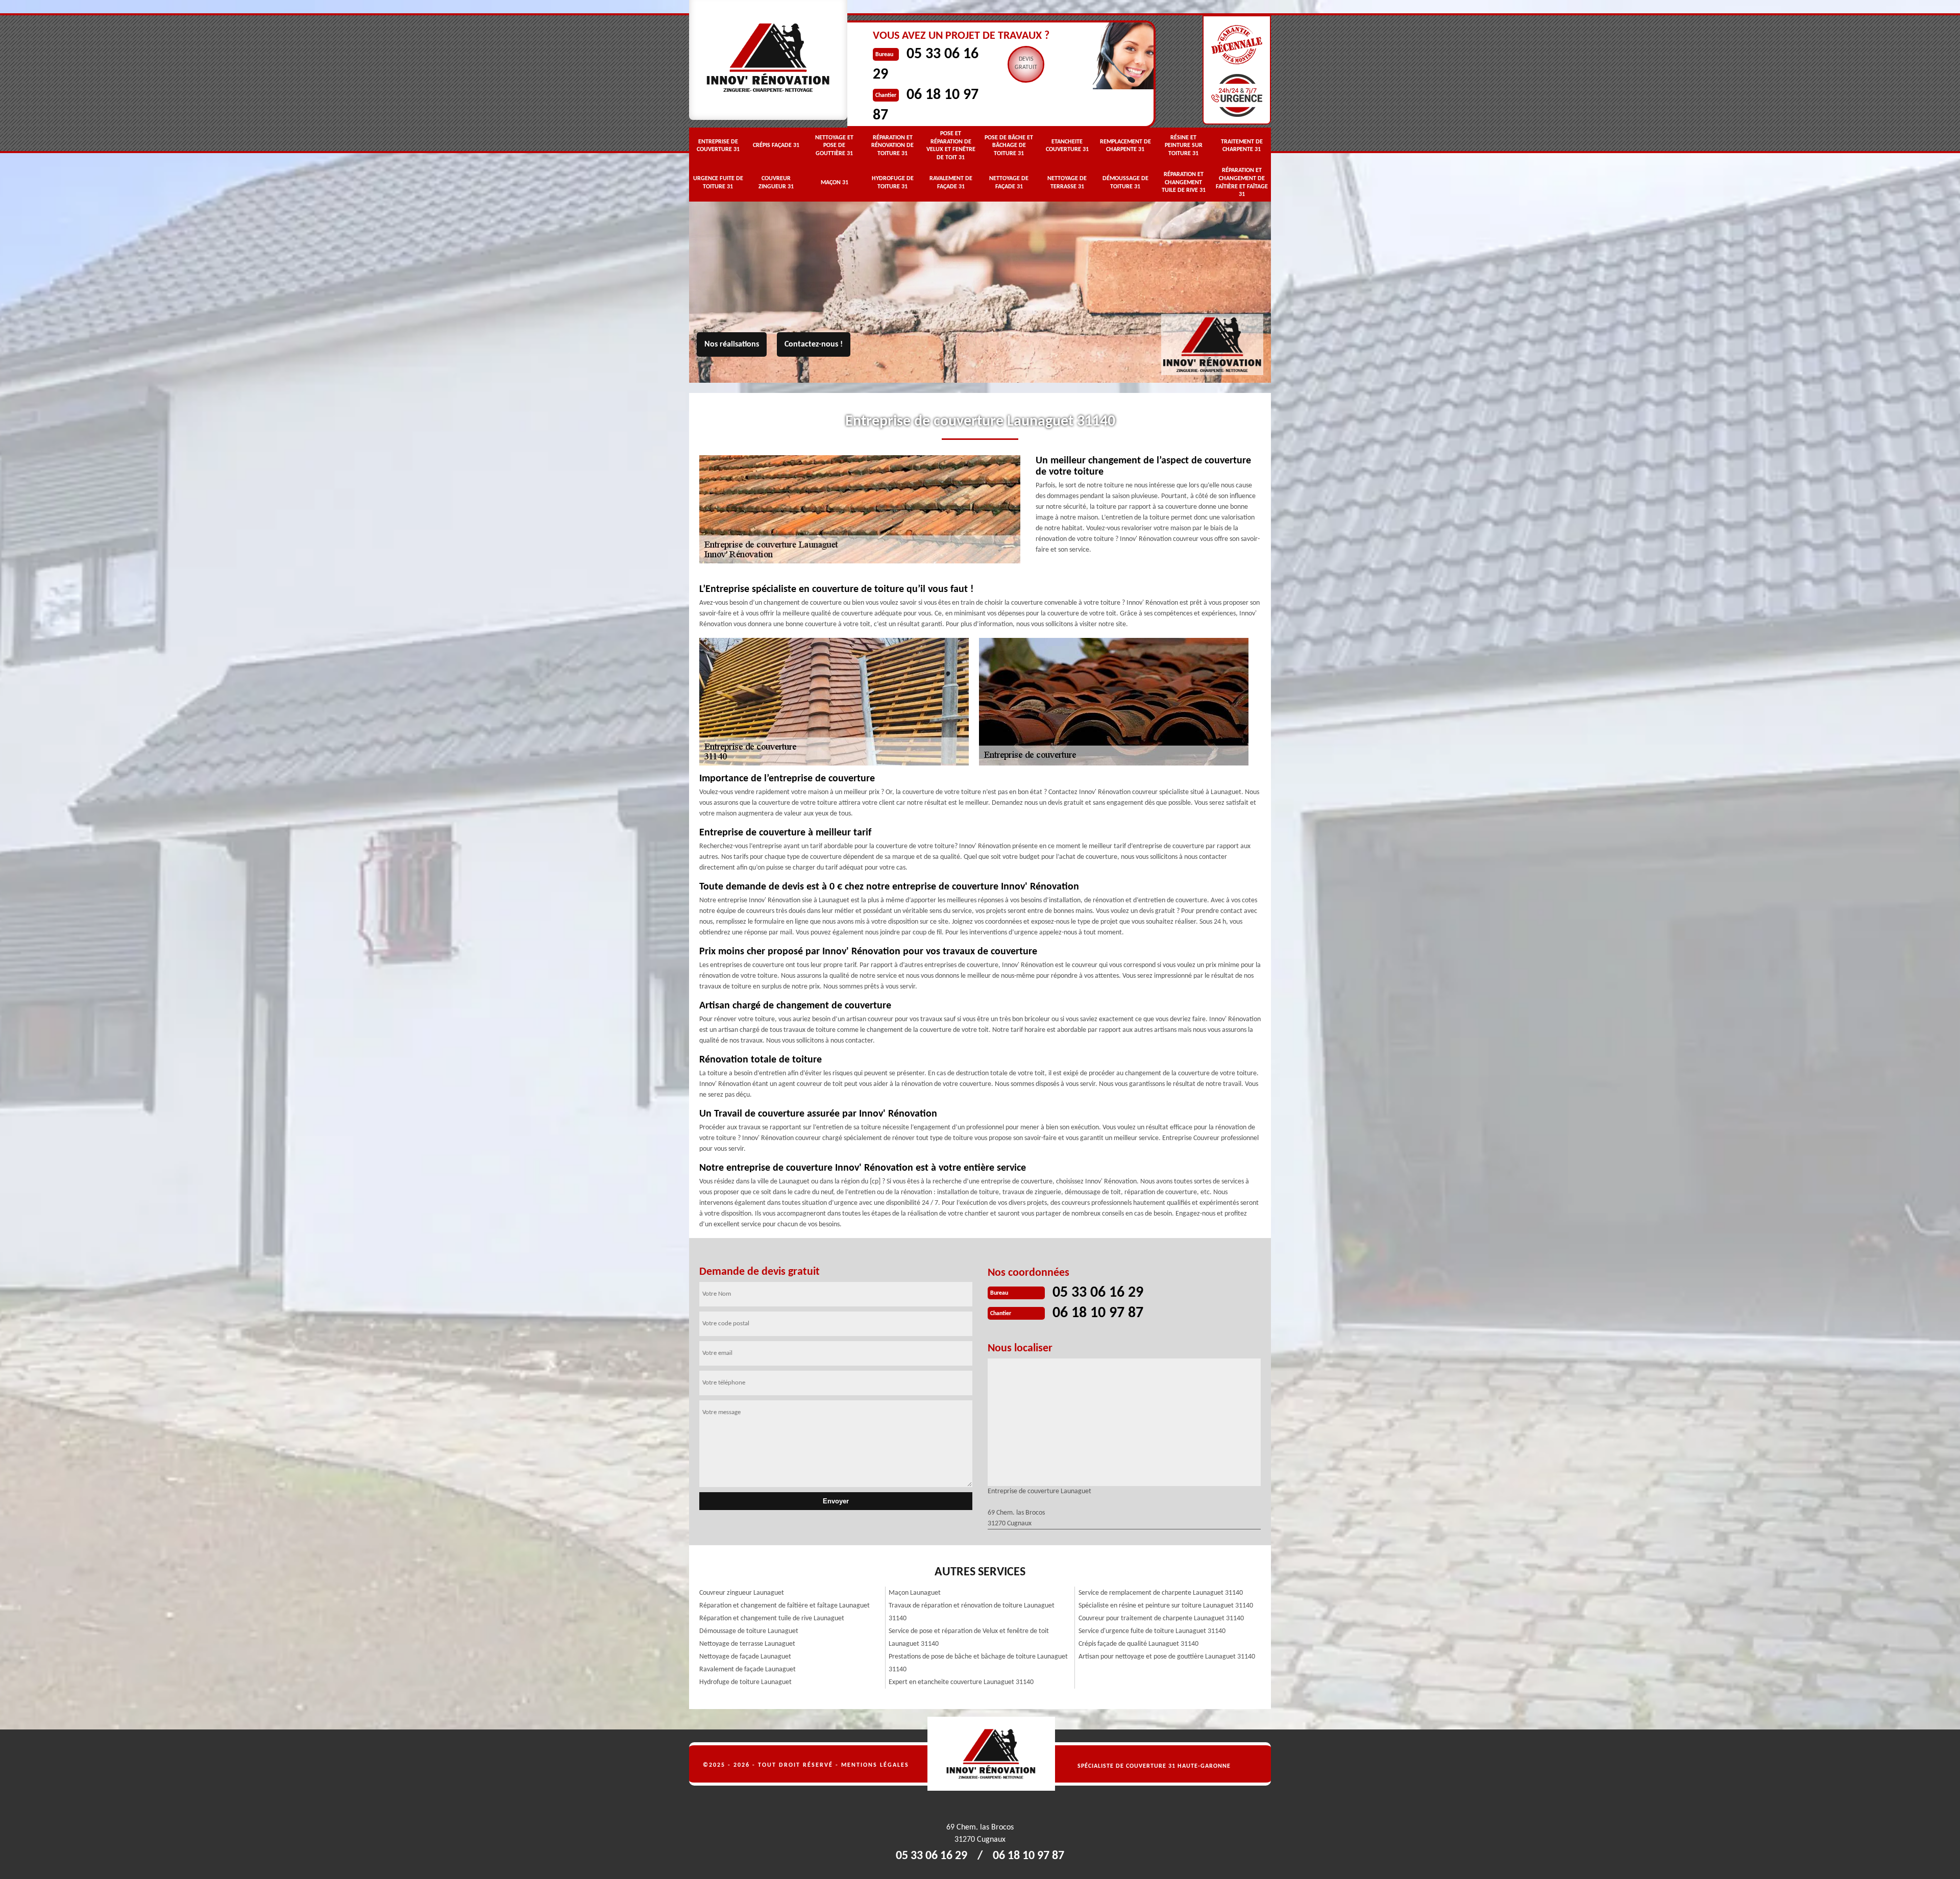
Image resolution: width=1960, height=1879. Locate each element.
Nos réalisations (732, 344)
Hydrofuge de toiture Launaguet (745, 1682)
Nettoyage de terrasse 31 (1067, 183)
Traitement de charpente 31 (1242, 146)
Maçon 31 (835, 183)
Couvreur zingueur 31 (776, 183)
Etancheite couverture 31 (1067, 146)
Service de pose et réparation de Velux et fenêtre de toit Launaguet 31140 (969, 1638)
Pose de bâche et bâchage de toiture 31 (1009, 146)
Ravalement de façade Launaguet (748, 1670)
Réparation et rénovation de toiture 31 (892, 146)
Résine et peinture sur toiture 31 (1184, 146)
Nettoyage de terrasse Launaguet (747, 1644)
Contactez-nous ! (814, 344)
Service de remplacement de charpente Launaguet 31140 (1161, 1593)
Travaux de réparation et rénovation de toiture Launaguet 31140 (972, 1612)
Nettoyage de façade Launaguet (745, 1657)
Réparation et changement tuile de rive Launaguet (772, 1618)
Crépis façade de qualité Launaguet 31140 (1138, 1644)
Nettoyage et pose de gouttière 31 (834, 146)
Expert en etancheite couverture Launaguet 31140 (961, 1682)
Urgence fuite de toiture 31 (718, 183)
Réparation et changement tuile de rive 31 (1184, 182)
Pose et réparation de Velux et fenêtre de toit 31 (951, 146)
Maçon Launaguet (915, 1593)
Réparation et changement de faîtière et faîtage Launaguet (785, 1606)
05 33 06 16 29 (1098, 1293)
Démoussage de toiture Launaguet (749, 1631)
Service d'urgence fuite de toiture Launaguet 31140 (1152, 1631)
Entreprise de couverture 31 (718, 146)
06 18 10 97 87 (1098, 1313)
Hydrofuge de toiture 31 (893, 183)
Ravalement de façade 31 (951, 183)
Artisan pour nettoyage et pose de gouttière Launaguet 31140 (1167, 1657)
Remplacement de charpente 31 (1125, 146)
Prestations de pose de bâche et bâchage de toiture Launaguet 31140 (978, 1663)
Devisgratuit (1026, 63)
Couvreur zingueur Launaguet (742, 1593)
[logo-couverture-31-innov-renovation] (1237, 1754)
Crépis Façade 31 (776, 145)
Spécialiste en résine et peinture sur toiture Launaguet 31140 (1166, 1606)
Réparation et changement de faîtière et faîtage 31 (1242, 182)
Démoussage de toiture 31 (1125, 183)
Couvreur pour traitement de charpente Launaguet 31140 (1161, 1618)
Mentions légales (875, 1765)
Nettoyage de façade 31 (1009, 183)
